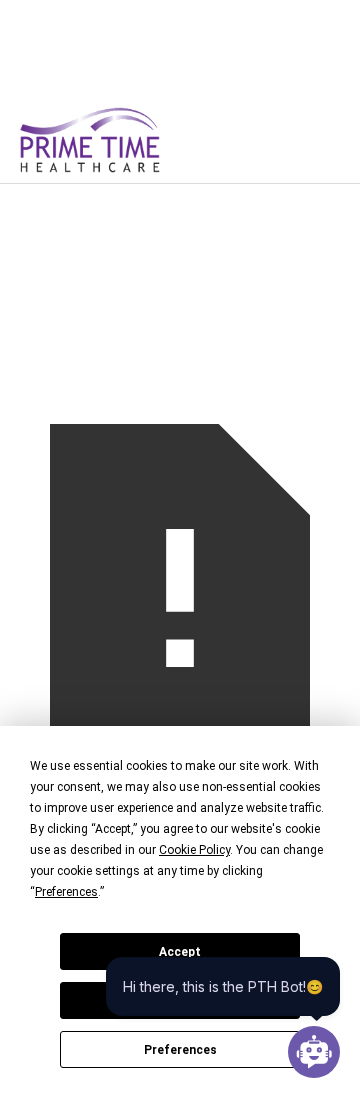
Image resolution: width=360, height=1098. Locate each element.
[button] (308, 139)
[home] (122, 140)
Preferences (180, 1050)
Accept (180, 952)
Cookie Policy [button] (194, 850)
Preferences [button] (66, 892)
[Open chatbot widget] (314, 1052)
